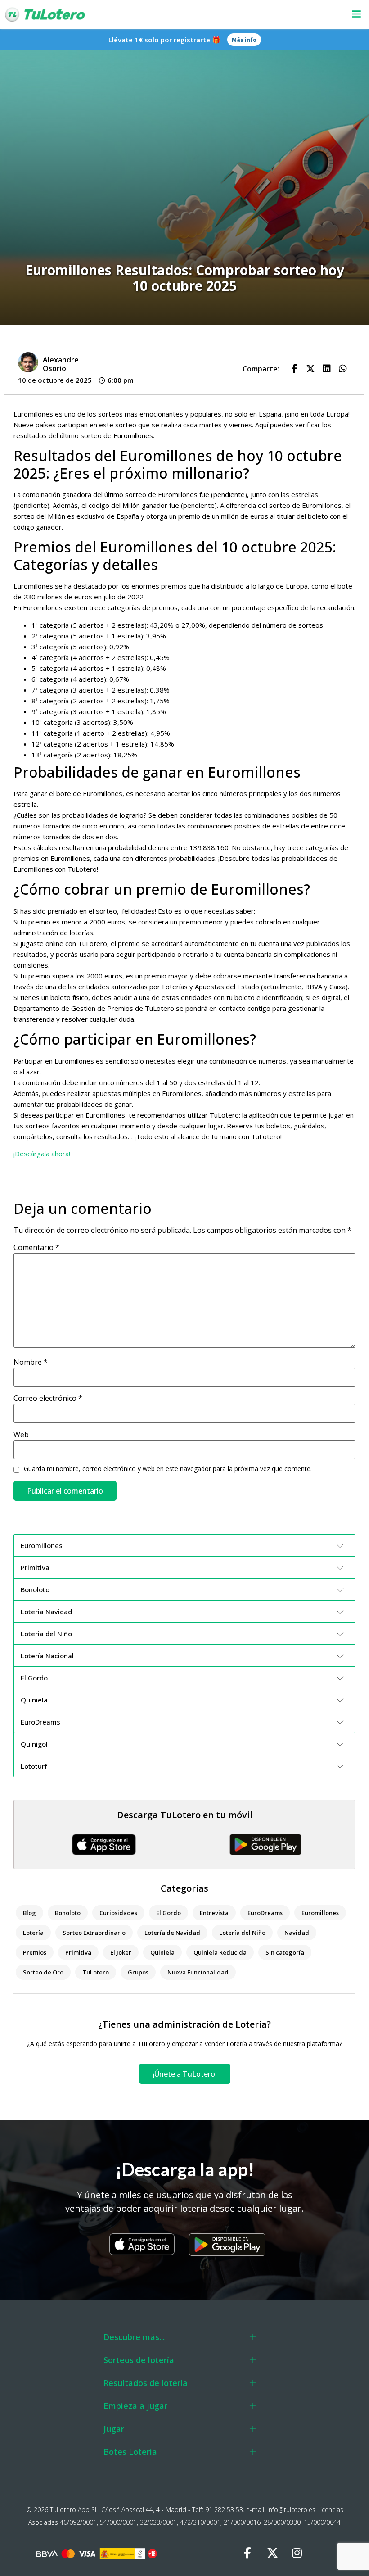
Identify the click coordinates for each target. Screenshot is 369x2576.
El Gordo (169, 1913)
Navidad (297, 1933)
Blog (29, 1913)
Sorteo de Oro (43, 1972)
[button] (240, 15)
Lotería (33, 1933)
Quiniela (162, 1952)
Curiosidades (118, 1913)
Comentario (36, 1247)
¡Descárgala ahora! (42, 1154)
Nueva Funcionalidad (198, 1972)
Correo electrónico (48, 1398)
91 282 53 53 (224, 2510)
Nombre (31, 1362)
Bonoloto (68, 1913)
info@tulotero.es (291, 2510)
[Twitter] (272, 2553)
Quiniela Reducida (220, 1952)
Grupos (138, 1972)
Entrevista (214, 1913)
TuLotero (96, 1972)
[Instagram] (297, 2553)
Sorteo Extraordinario (94, 1933)
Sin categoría (285, 1952)
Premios (35, 1952)
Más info (244, 40)
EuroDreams (265, 1913)
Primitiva (78, 1952)
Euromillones (320, 1913)
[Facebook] (247, 2553)
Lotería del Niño (242, 1933)
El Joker (121, 1952)
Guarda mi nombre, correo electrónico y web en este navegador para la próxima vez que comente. (168, 1469)
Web (21, 1435)
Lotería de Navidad (172, 1933)
